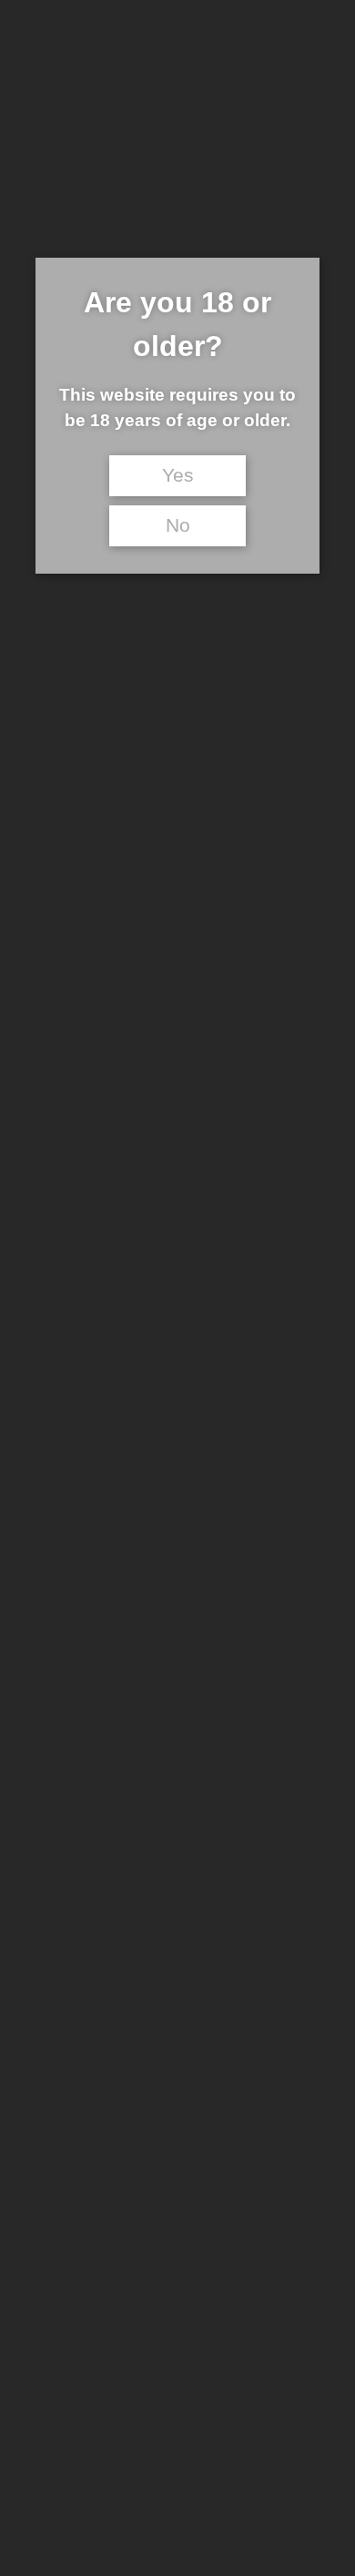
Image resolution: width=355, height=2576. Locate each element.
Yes (178, 475)
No (178, 525)
